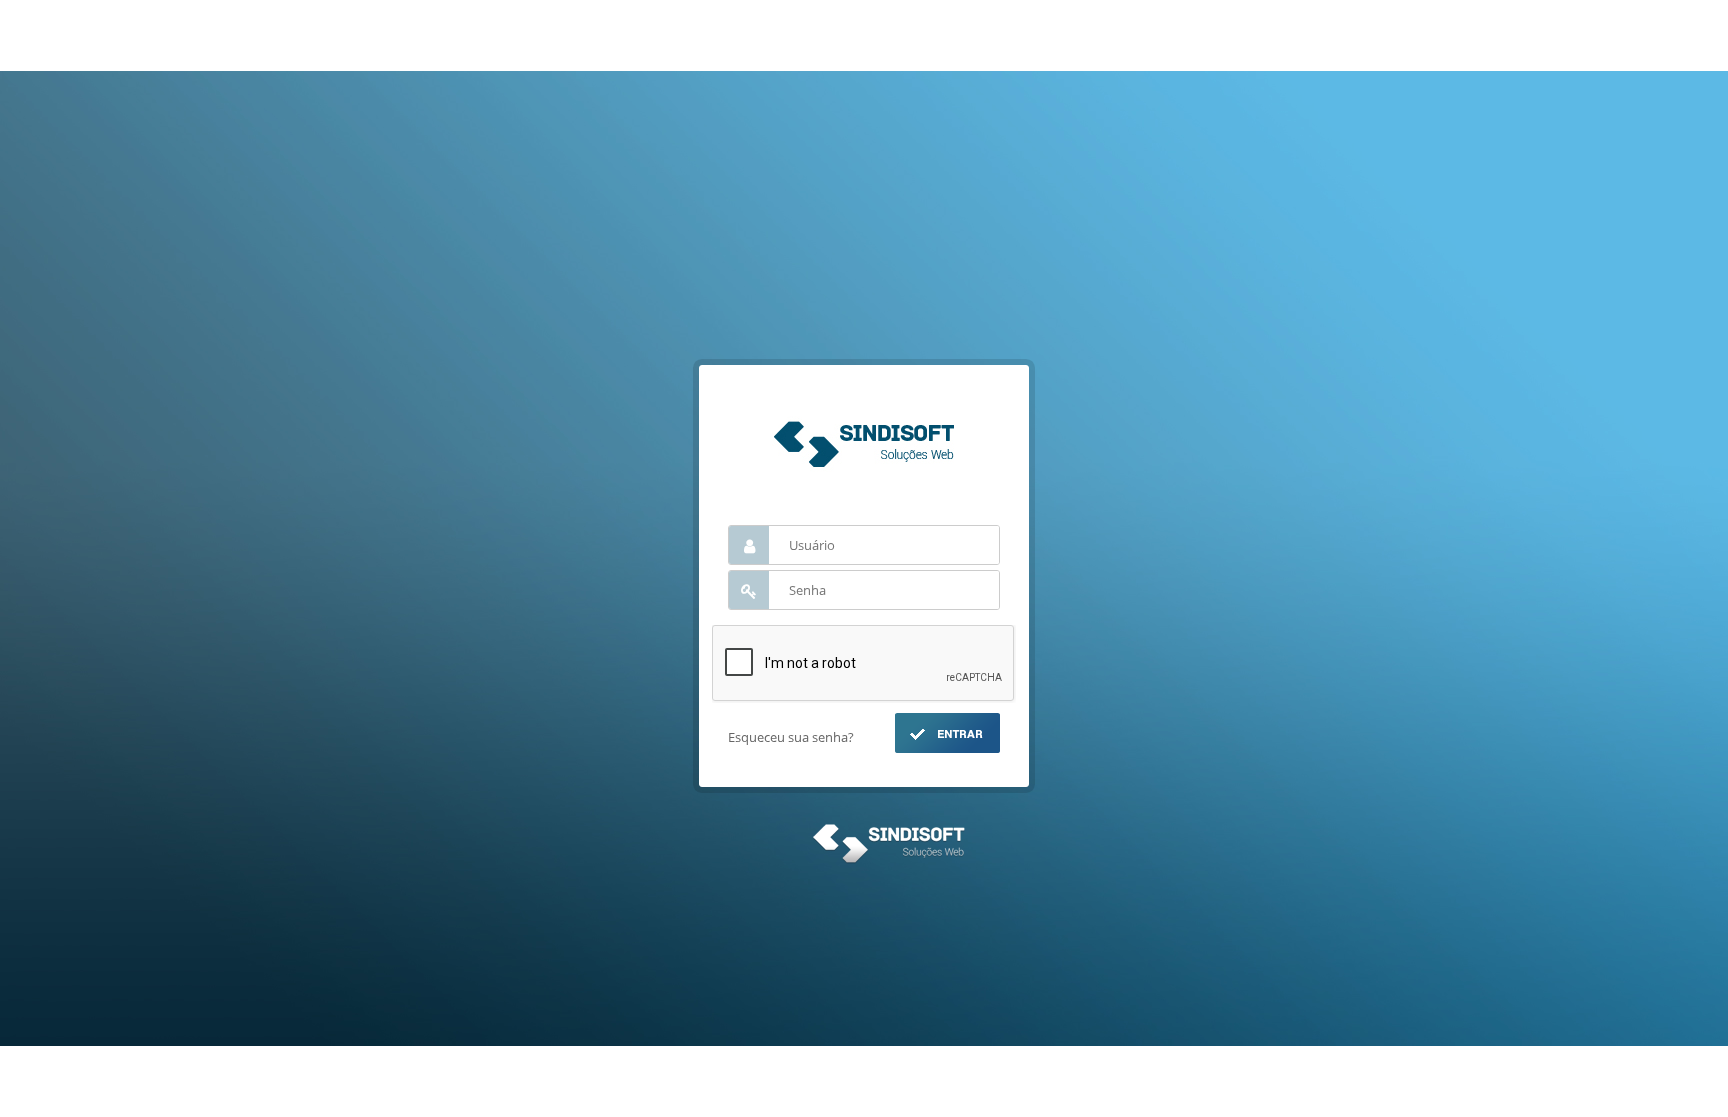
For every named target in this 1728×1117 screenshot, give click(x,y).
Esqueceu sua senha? (791, 737)
